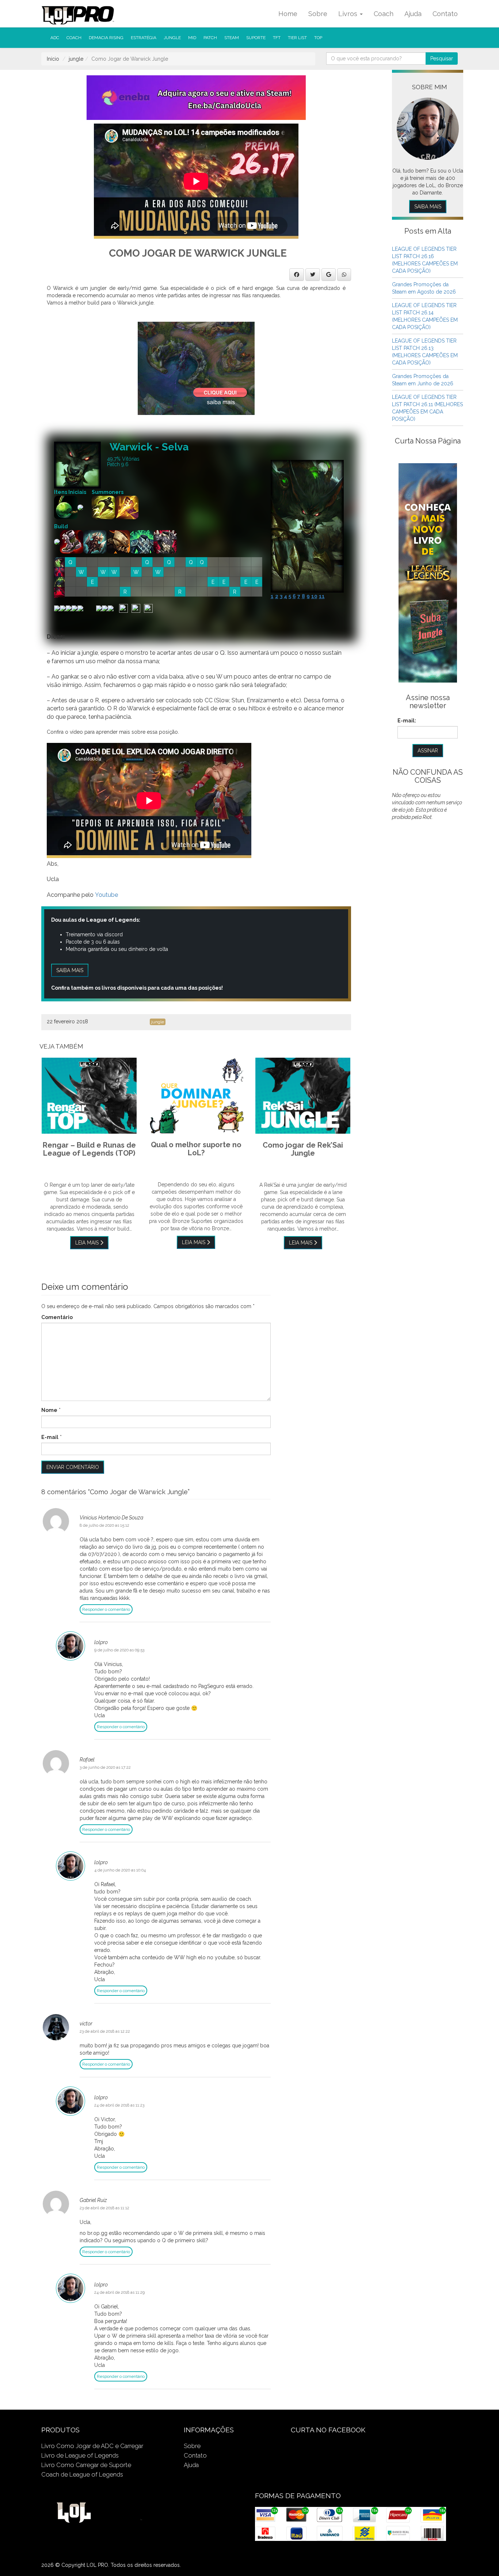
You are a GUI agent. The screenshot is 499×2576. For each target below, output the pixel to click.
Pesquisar (442, 58)
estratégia (144, 38)
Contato (445, 14)
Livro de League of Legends (80, 2455)
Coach (384, 14)
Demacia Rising (106, 38)
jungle (172, 38)
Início (53, 59)
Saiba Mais (428, 207)
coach (74, 38)
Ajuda (413, 14)
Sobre (318, 14)
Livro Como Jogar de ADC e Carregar (92, 2446)
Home (288, 14)
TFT (277, 38)
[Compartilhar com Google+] (329, 275)
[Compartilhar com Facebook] (297, 275)
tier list (297, 38)
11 (322, 596)
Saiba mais (70, 970)
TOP (318, 38)
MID (192, 38)
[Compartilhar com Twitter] (313, 275)
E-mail (50, 1437)
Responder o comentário (106, 1609)
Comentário (57, 1317)
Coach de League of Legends (82, 2474)
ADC (55, 38)
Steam (232, 38)
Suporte (256, 38)
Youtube (106, 895)
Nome (49, 1410)
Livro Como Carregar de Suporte (86, 2465)
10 (314, 596)
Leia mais (88, 1243)
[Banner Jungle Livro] (428, 573)
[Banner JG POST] (196, 368)
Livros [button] (349, 14)
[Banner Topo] (196, 97)
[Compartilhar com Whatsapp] (344, 275)
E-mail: (407, 721)
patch (210, 38)
